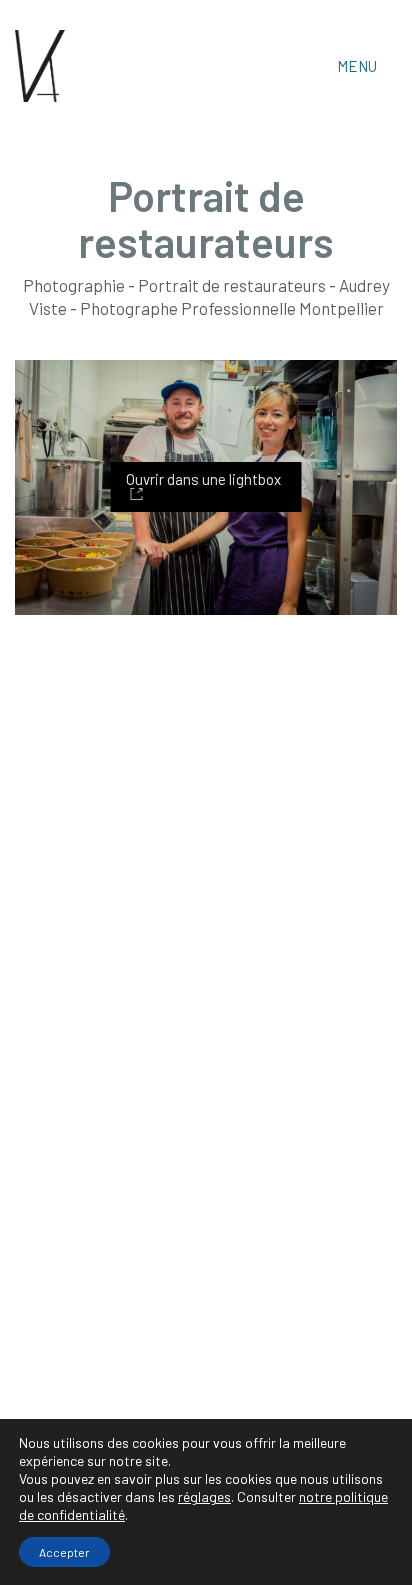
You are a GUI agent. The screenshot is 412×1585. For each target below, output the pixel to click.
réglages (204, 1496)
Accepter (64, 1552)
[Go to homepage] (40, 66)
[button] (367, 66)
